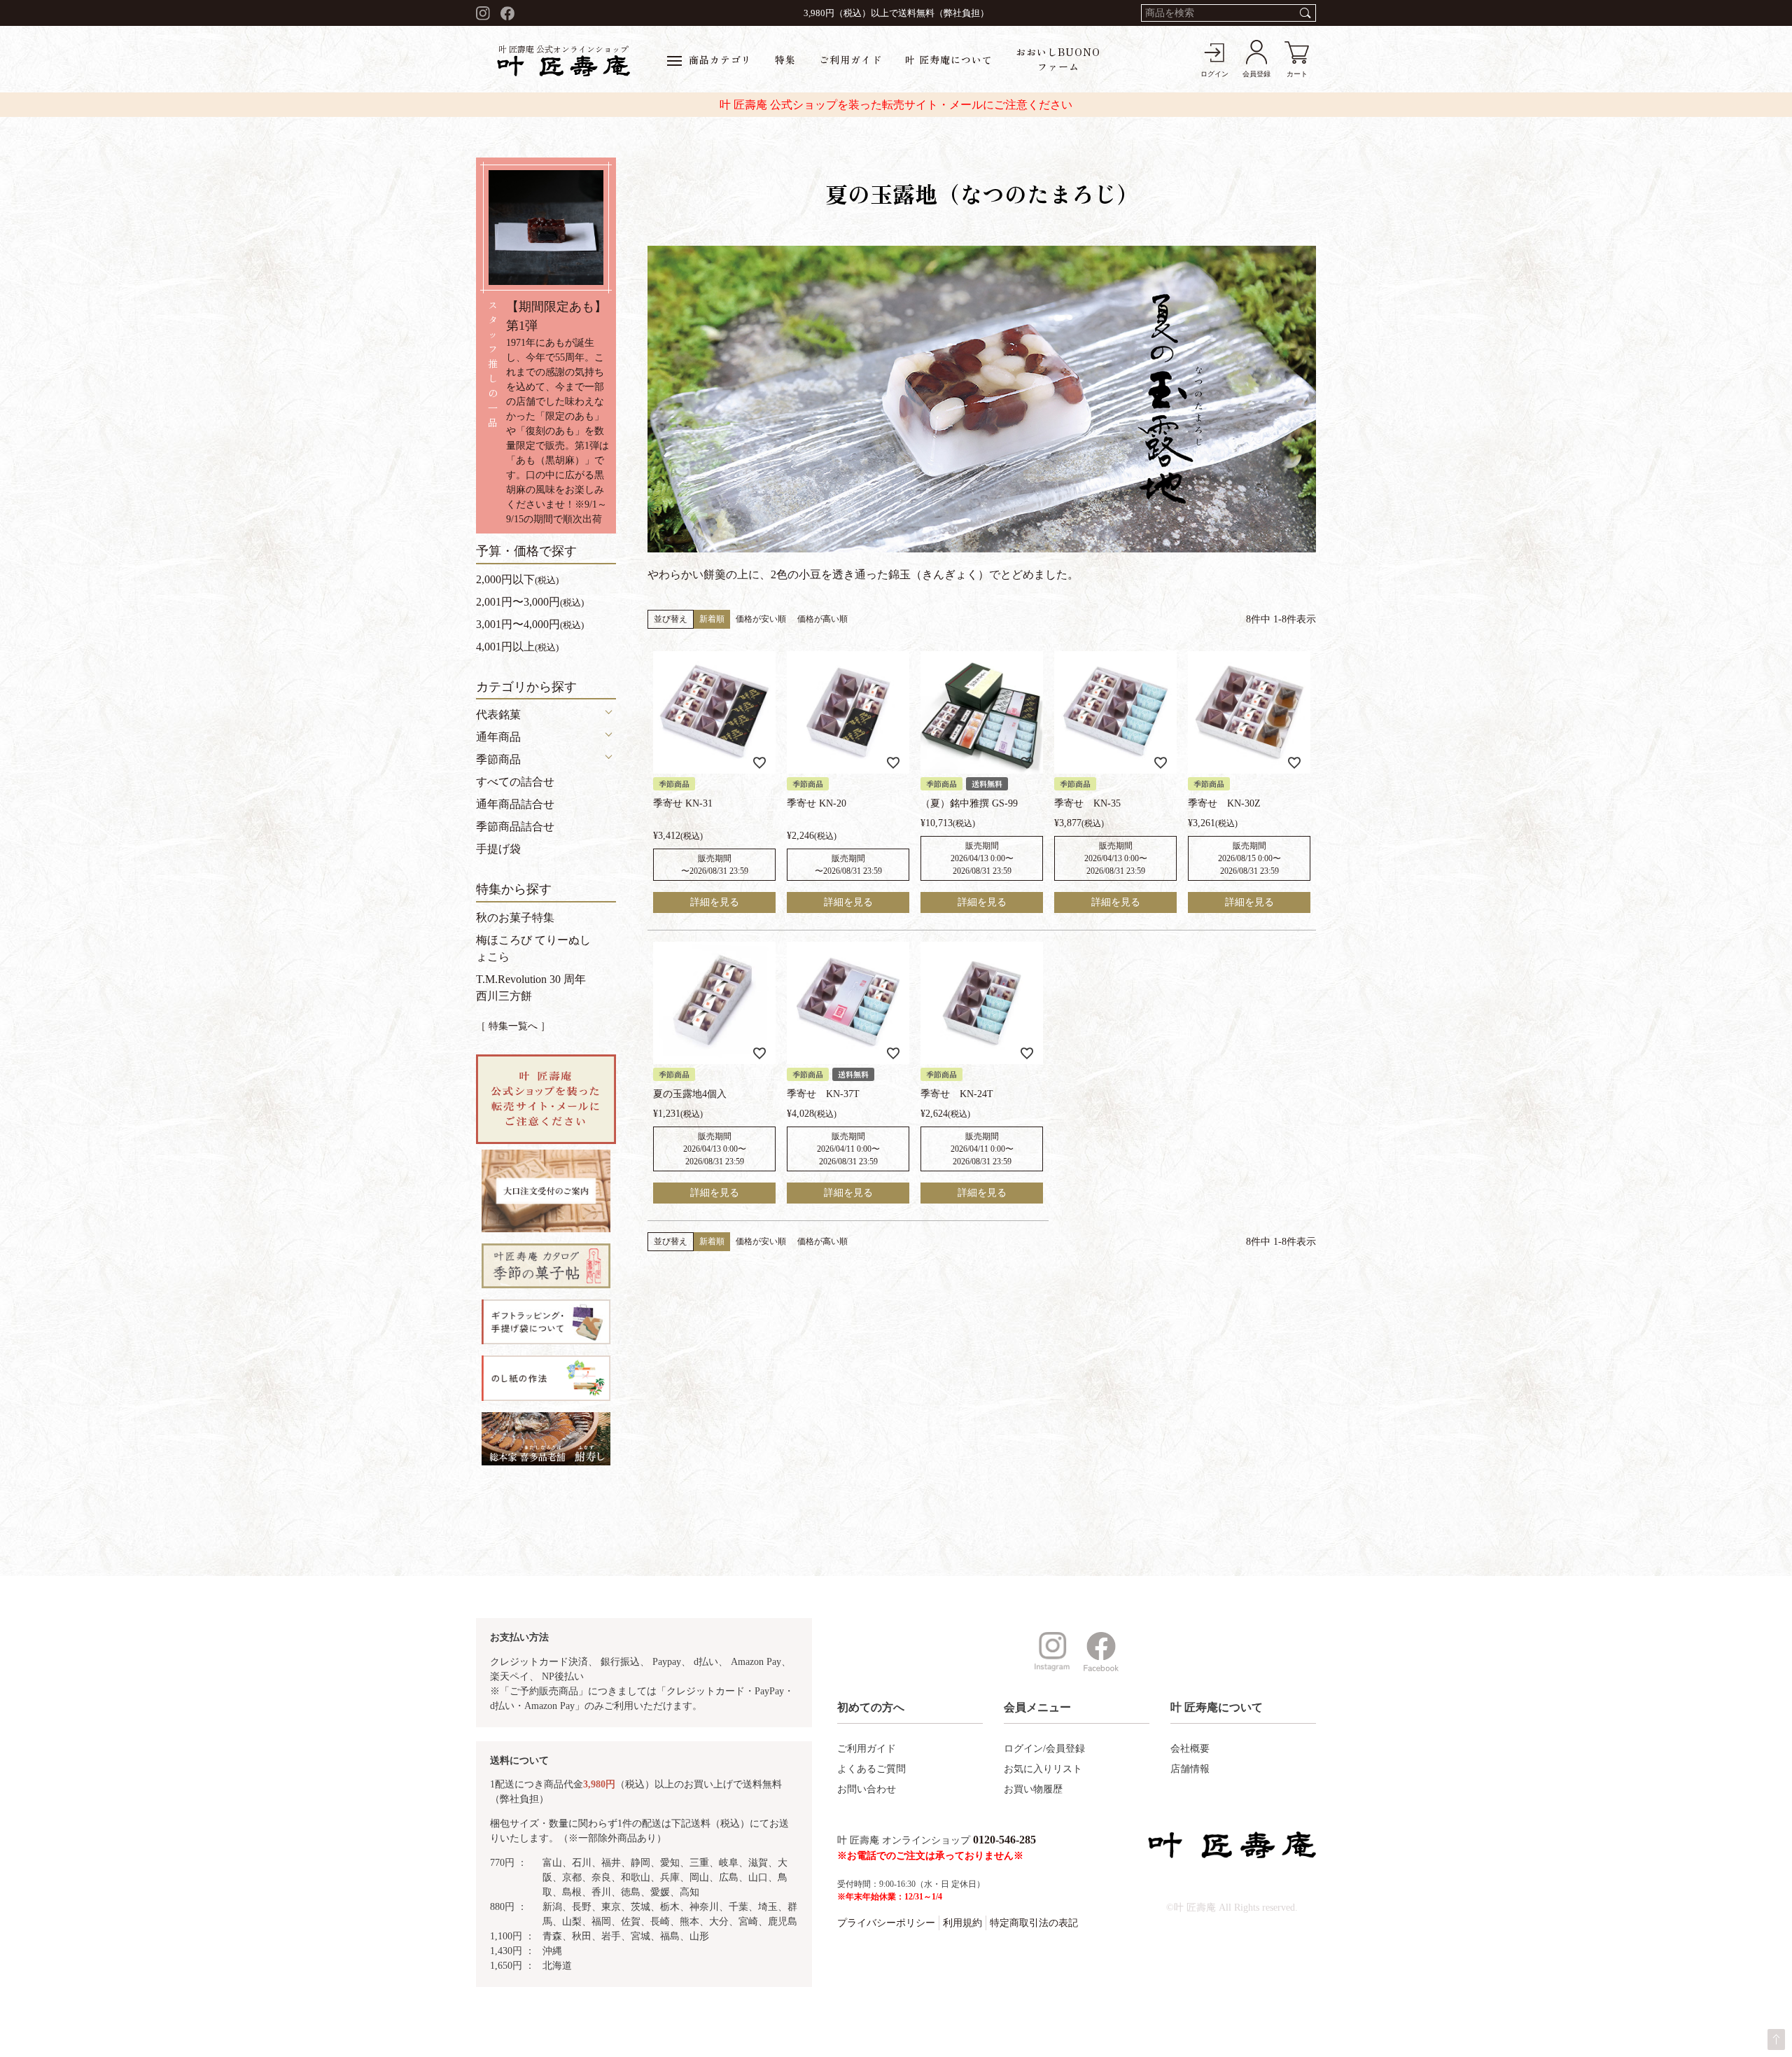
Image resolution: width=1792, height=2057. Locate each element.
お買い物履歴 (1033, 1789)
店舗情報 (1190, 1769)
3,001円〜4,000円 (530, 624)
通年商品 (498, 737)
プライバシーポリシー (886, 1923)
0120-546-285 (1004, 1840)
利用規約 (962, 1923)
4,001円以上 (517, 647)
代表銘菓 (498, 714)
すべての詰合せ (515, 782)
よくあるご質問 (871, 1769)
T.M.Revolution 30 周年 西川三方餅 (531, 988)
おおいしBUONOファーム (1058, 59)
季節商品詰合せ (515, 827)
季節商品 (498, 759)
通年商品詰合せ (515, 804)
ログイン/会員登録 (1044, 1749)
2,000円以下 (517, 579)
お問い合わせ (867, 1789)
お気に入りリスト (1043, 1769)
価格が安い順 (761, 619)
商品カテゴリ (720, 60)
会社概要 (1190, 1749)
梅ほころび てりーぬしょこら (533, 948)
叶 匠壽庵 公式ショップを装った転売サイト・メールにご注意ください (896, 105)
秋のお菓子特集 (515, 918)
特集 (785, 60)
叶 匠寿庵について (949, 60)
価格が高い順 (822, 619)
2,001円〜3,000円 (530, 602)
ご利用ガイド (850, 60)
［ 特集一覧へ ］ (513, 1026)
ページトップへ (1776, 2039)
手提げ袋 (498, 849)
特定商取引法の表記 (1034, 1923)
